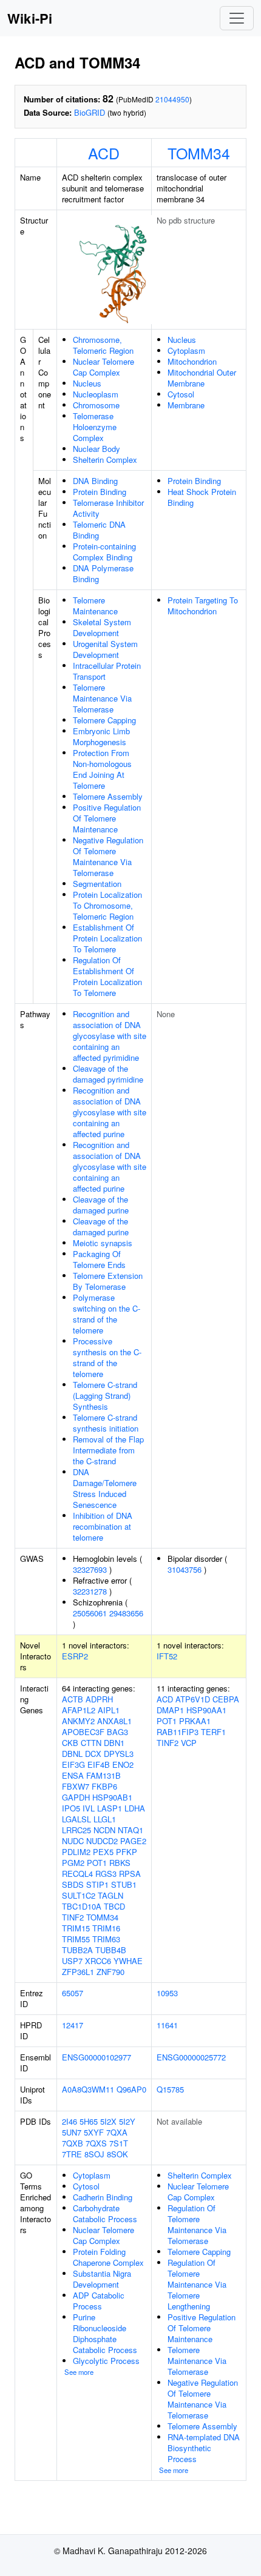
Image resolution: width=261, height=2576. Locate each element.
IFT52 (167, 1656)
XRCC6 (98, 1961)
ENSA (73, 1775)
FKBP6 (104, 1786)
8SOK (117, 2154)
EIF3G (73, 1764)
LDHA (135, 1808)
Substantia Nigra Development (102, 2279)
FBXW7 (76, 1786)
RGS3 (106, 1874)
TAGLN (110, 1895)
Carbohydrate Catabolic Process (105, 2213)
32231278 (90, 1591)
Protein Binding (100, 492)
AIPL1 (109, 1710)
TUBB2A (77, 1950)
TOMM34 (199, 153)
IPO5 (71, 1808)
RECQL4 (77, 1874)
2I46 (69, 2121)
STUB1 (124, 1884)
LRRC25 (76, 1830)
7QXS (96, 2143)
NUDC (73, 1841)
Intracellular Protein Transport (107, 671)
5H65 (89, 2121)
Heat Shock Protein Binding (202, 497)
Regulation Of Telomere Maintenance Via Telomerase (197, 2224)
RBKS (120, 1863)
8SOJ (94, 2154)
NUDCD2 (102, 1841)
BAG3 (117, 1732)
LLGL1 (105, 1819)
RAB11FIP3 (178, 1732)
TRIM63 (106, 1939)
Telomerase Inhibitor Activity (108, 508)
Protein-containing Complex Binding (104, 552)
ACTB (73, 1699)
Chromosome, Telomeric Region (103, 345)
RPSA (130, 1874)
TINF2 (73, 1917)
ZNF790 (110, 1972)
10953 (167, 1993)
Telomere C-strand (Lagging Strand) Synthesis (105, 1396)
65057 (73, 1993)
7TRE (72, 2154)
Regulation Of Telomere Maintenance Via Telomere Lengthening (197, 2284)
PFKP (127, 1852)
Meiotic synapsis (103, 1243)
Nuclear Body (97, 449)
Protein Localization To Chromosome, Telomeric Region (107, 905)
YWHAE (128, 1961)
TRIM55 (76, 1939)
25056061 (90, 1613)
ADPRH (99, 1699)
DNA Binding (95, 481)
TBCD (114, 1906)
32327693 (90, 1569)
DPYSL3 (119, 1754)
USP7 (72, 1961)
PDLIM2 (76, 1852)
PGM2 (73, 1863)
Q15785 (170, 2089)
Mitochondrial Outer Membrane (202, 378)
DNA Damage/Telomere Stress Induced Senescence (105, 1488)
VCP (189, 1743)
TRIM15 (76, 1928)
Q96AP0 (131, 2089)
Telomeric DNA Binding (99, 530)
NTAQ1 (130, 1830)
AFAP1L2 (79, 1710)
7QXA (117, 2132)
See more (79, 2372)
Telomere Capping (104, 720)
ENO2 (123, 1764)
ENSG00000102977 (97, 2057)
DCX (93, 1754)
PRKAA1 (195, 1721)
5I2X (108, 2121)
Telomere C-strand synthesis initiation (106, 1423)
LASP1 (110, 1808)
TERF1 (213, 1732)
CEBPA (226, 1699)
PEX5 (103, 1852)
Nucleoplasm (96, 394)
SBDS (73, 1884)
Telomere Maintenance (95, 606)
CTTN (91, 1743)
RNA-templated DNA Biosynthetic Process (204, 2448)
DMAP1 (170, 1710)
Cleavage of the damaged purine (101, 1205)
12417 (73, 2025)
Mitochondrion (192, 361)
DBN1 (114, 1743)
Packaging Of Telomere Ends (99, 1259)
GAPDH (76, 1797)
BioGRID (90, 112)
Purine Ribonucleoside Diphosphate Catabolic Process (105, 2333)
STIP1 (97, 1884)
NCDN (104, 1830)
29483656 (126, 1613)
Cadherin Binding (103, 2197)
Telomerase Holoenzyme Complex (95, 427)
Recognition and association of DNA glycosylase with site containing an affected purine (110, 1112)
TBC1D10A (82, 1906)
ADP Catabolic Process (99, 2301)
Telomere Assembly (108, 796)
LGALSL (76, 1819)
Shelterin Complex (105, 460)
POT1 (97, 1863)
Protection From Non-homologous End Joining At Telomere (102, 769)
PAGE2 (133, 1841)
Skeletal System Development (102, 627)
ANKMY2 (78, 1721)
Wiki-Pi (30, 18)
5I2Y (127, 2121)
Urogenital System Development (105, 649)
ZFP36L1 (78, 1972)
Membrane (186, 405)
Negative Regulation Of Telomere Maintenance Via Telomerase (108, 856)
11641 (167, 2025)
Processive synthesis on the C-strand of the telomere (107, 1357)
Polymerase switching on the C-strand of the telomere (107, 1314)
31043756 (185, 1569)
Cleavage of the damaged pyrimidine (108, 1074)
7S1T (119, 2143)
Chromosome (96, 405)
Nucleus (87, 383)
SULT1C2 (79, 1895)
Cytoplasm (186, 350)
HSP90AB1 (112, 1797)
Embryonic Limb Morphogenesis (101, 736)
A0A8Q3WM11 (88, 2089)
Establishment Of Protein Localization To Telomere (107, 938)
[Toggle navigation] (237, 18)
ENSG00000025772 (191, 2057)
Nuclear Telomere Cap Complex (103, 367)
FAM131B (103, 1775)
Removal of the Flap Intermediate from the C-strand (108, 1450)
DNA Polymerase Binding (103, 573)
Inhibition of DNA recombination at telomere (103, 1526)
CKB (70, 1743)
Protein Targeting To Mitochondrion (203, 606)
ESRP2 (75, 1656)
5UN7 (72, 2132)
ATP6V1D (193, 1699)
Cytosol (181, 394)
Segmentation (97, 884)
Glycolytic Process (106, 2361)
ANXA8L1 (114, 1721)
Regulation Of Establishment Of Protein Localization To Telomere (107, 976)
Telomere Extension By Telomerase (108, 1281)
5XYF (94, 2132)
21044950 (172, 99)
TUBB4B (111, 1950)
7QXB (73, 2143)
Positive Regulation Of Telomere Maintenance (107, 818)
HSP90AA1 (206, 1710)
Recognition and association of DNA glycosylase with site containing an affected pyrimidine (110, 1036)
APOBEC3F (83, 1732)
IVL (89, 1808)
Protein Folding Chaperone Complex (108, 2257)
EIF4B (99, 1764)
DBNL (72, 1754)
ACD (104, 153)
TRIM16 (106, 1928)
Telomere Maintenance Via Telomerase (102, 698)
